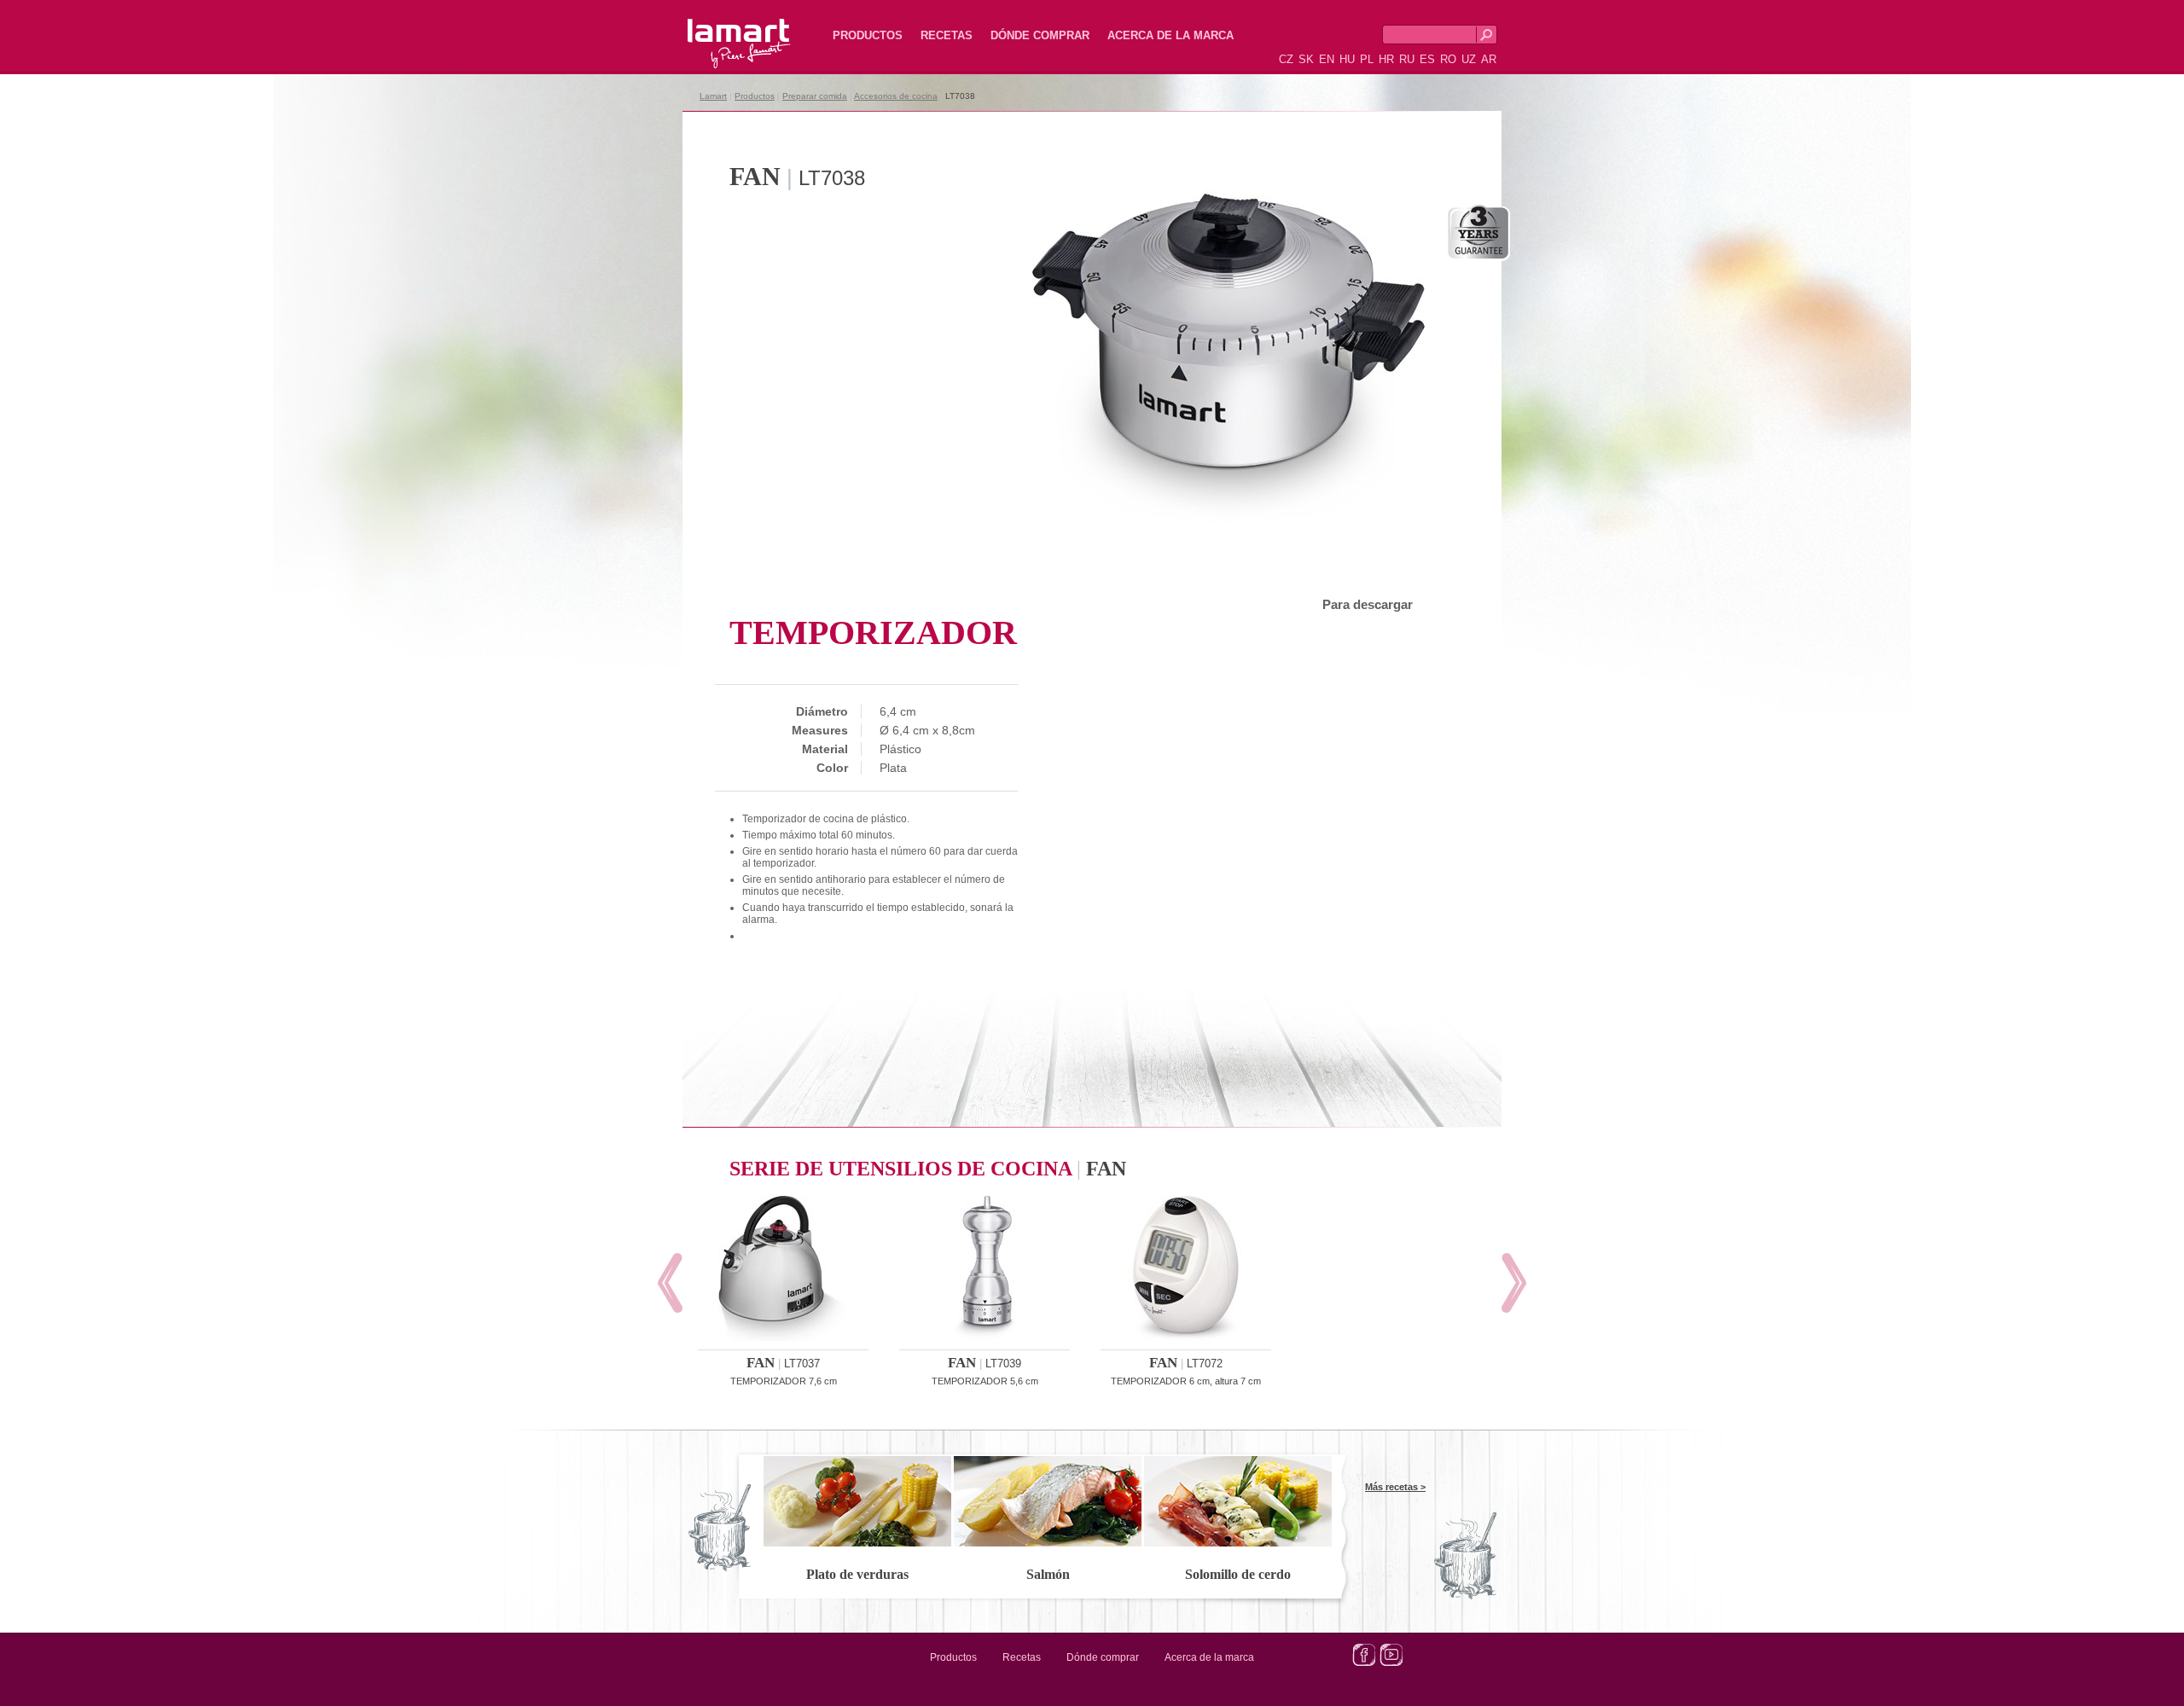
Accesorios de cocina (896, 96)
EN (1327, 59)
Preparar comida (815, 96)
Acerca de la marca (1170, 35)
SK (1306, 59)
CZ (1286, 59)
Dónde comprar (1040, 35)
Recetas (947, 35)
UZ (1469, 59)
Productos (868, 35)
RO (1448, 59)
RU (1407, 59)
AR (1489, 59)
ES (1427, 59)
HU (1347, 59)
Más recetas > (1395, 1487)
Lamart (721, 30)
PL (1367, 59)
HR (1386, 59)
